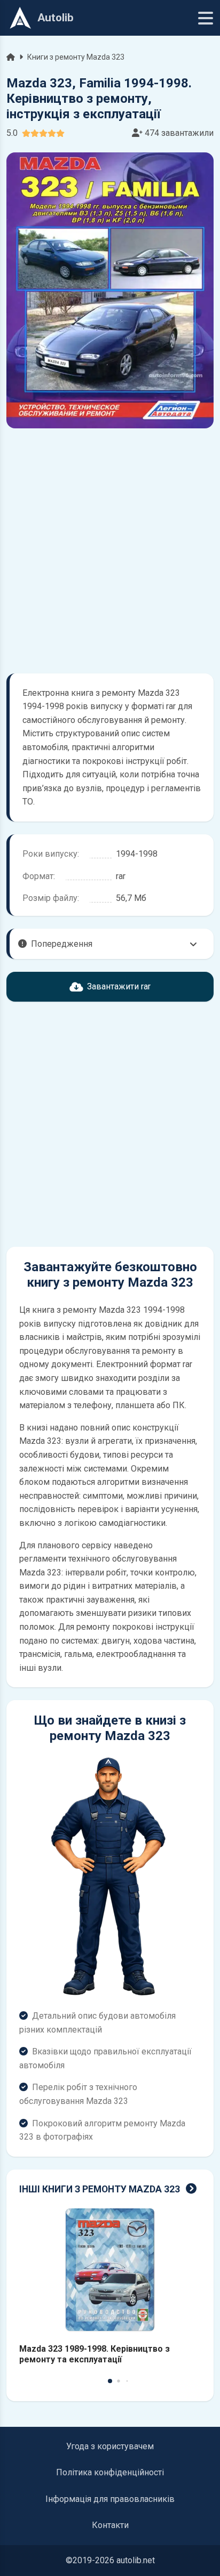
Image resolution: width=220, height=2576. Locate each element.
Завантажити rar (119, 986)
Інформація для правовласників (110, 2499)
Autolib (56, 18)
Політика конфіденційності (110, 2472)
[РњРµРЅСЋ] (206, 18)
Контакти (110, 2525)
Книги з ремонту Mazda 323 (76, 57)
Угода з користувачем (110, 2446)
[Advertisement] (110, 551)
